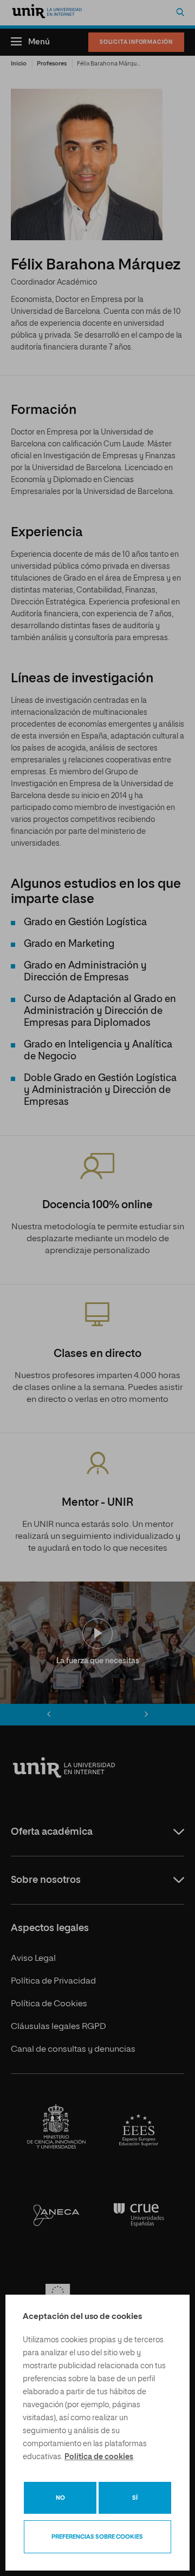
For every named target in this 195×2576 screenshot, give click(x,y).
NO (60, 2498)
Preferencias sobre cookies (97, 2537)
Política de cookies (99, 2457)
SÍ (135, 2498)
